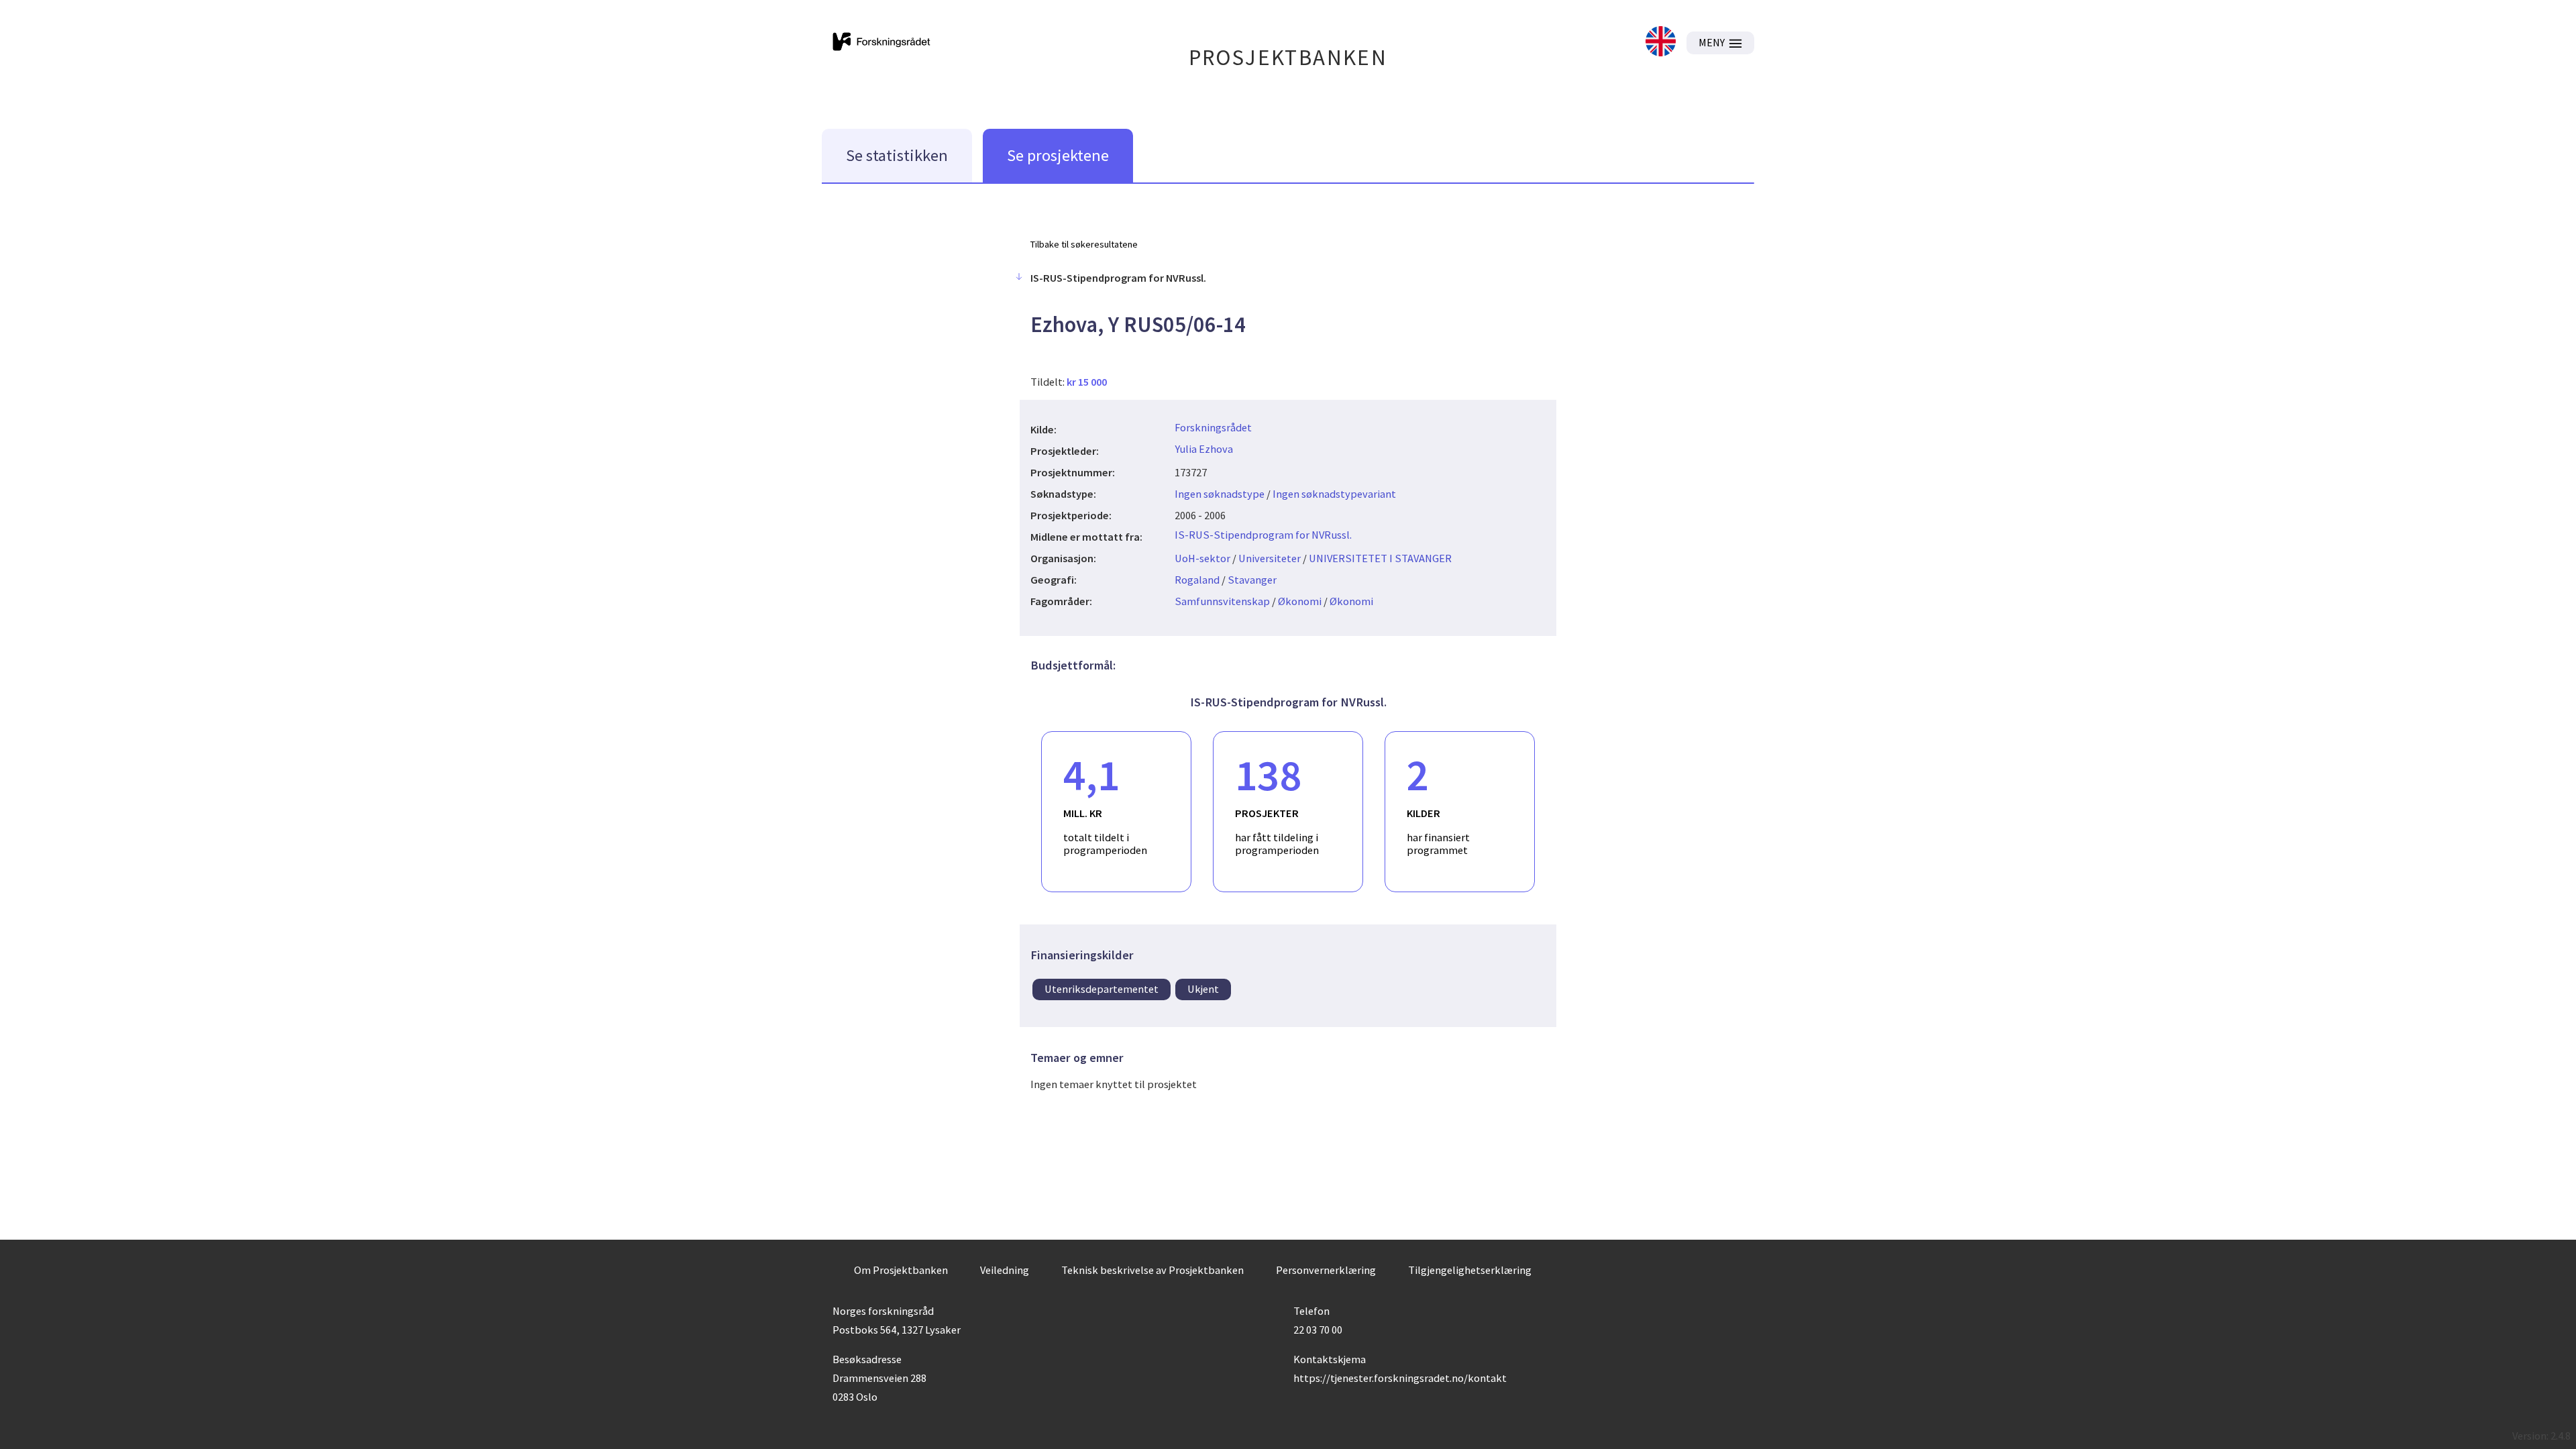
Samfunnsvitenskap (1222, 601)
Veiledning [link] (1005, 1270)
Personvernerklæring (1326, 1270)
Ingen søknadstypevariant (1334, 494)
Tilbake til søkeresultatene (1084, 244)
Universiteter (1270, 558)
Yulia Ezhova (1204, 449)
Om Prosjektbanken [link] (901, 1270)
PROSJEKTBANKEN (1288, 57)
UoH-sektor (1202, 558)
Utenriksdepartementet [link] (1102, 989)
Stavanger (1252, 580)
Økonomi (1300, 601)
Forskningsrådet (1213, 427)
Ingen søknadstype (1220, 494)
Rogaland (1197, 580)
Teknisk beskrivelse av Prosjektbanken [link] (1152, 1270)
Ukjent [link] (1203, 989)
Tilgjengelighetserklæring (1470, 1270)
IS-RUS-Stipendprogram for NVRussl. (1263, 535)
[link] (1661, 43)
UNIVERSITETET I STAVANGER (1380, 558)
